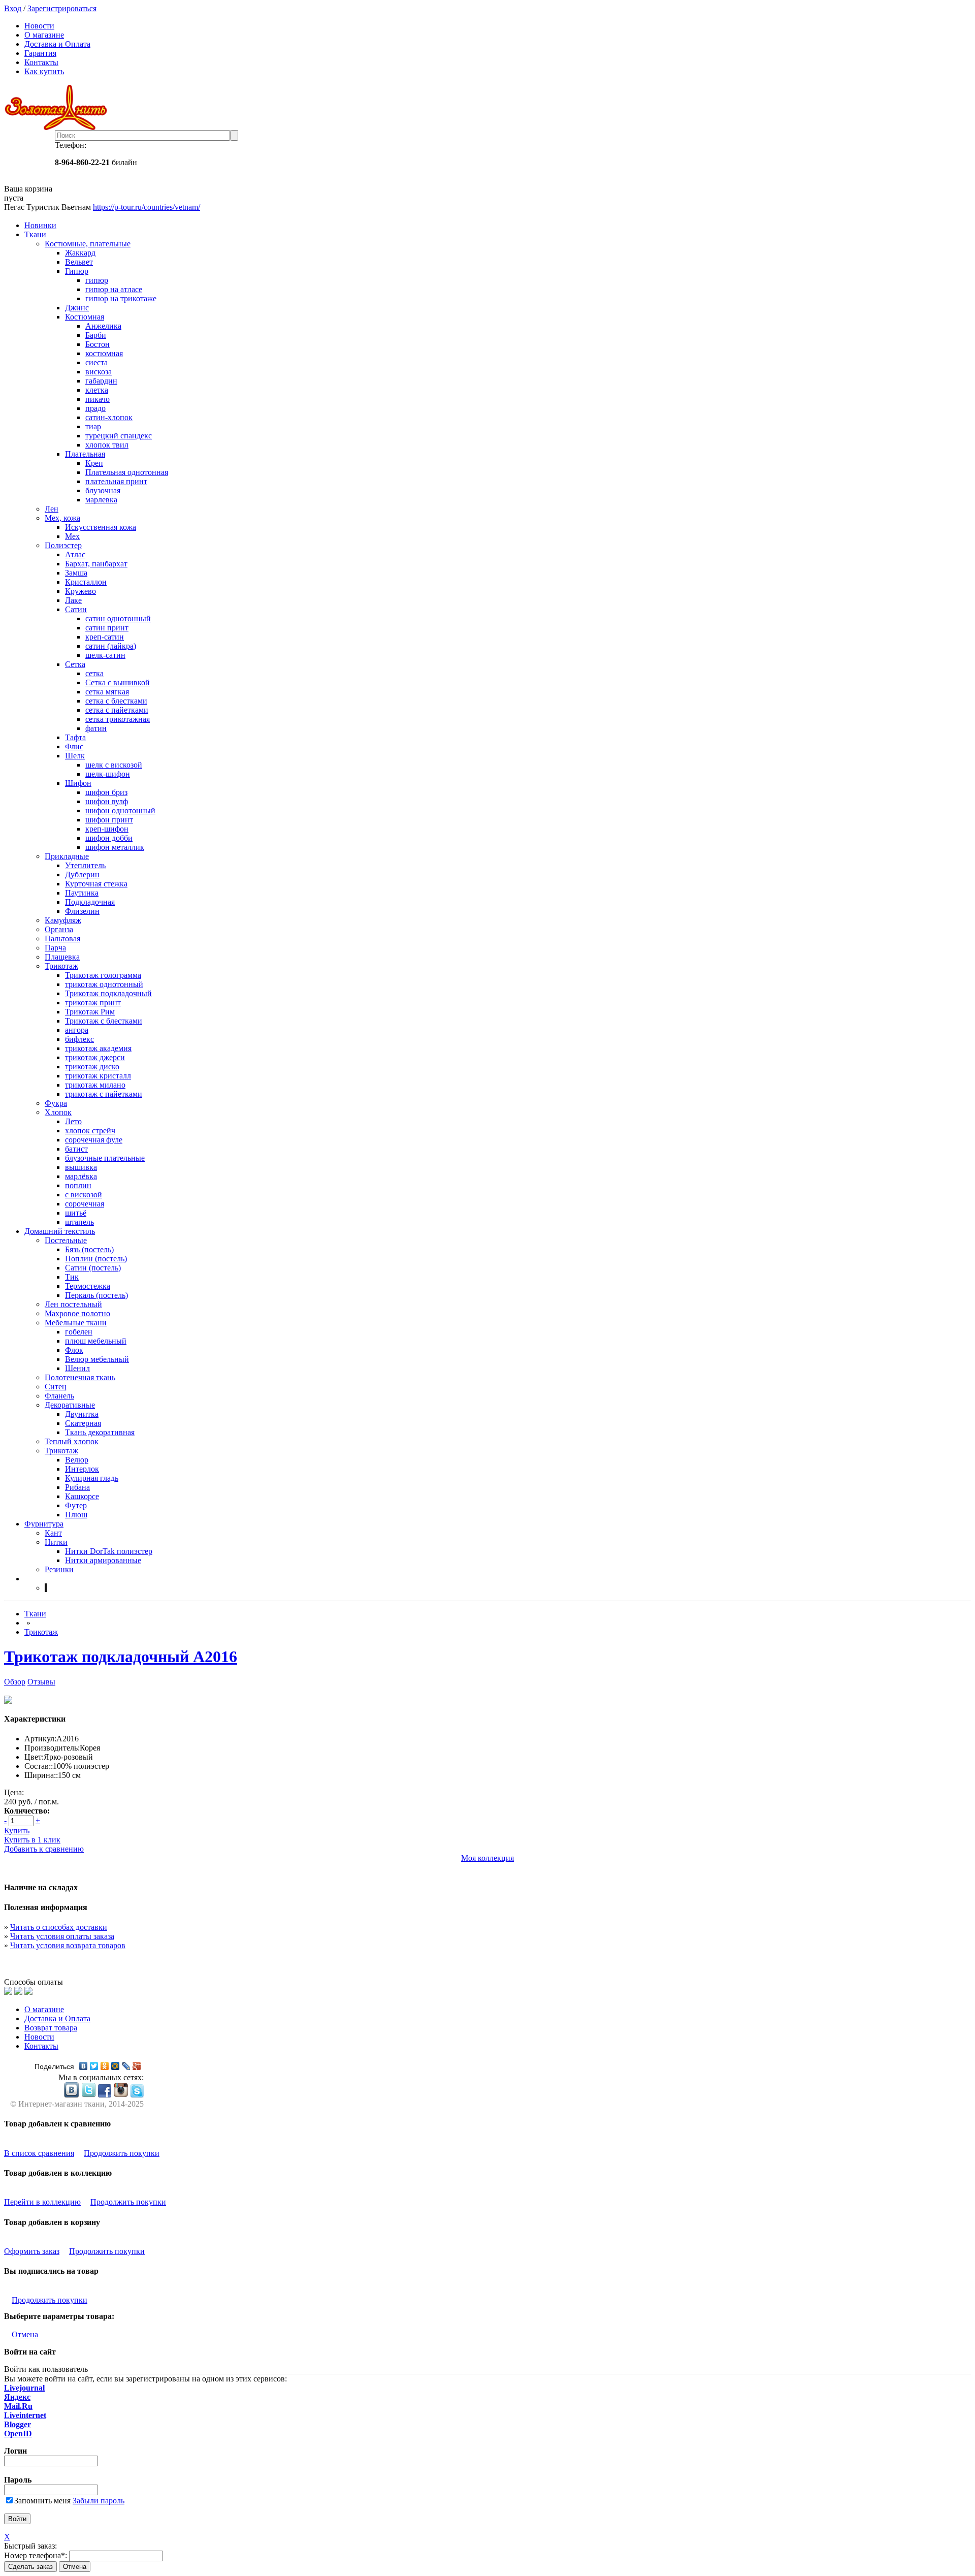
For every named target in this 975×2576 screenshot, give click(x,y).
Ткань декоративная (100, 1432)
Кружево (80, 591)
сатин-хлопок (109, 417)
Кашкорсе (82, 1496)
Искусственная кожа (101, 527)
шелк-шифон (108, 774)
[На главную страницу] (487, 107)
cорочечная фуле (94, 1140)
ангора (77, 1030)
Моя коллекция (487, 1858)
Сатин (76, 609)
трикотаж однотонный (104, 984)
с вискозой (84, 1195)
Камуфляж (63, 920)
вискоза (99, 372)
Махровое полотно (77, 1313)
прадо (95, 408)
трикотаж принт (93, 1003)
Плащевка (62, 957)
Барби (96, 335)
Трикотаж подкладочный (108, 993)
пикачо (97, 399)
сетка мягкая (107, 692)
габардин (101, 381)
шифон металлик (115, 847)
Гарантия (40, 53)
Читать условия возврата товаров (68, 1945)
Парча (55, 948)
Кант (53, 1533)
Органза (59, 929)
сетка (94, 673)
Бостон (97, 344)
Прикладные (67, 856)
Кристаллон (86, 582)
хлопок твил (107, 445)
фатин (96, 728)
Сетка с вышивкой (118, 682)
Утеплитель (85, 865)
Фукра (56, 1103)
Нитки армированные (103, 1560)
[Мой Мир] (116, 2066)
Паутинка (82, 893)
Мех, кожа (62, 518)
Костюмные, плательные (88, 244)
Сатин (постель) (93, 1268)
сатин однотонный (118, 618)
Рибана (77, 1487)
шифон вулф (107, 801)
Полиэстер (63, 545)
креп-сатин (105, 637)
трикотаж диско (92, 1067)
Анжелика (103, 326)
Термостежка (88, 1286)
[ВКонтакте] (84, 2066)
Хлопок (58, 1112)
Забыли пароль (99, 2501)
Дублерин (82, 874)
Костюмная (85, 317)
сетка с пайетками (117, 710)
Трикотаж (61, 966)
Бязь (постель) (89, 1249)
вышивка (81, 1167)
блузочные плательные (105, 1158)
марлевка (101, 500)
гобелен (79, 1332)
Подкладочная (90, 902)
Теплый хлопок (72, 1441)
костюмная (104, 353)
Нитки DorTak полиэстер (109, 1551)
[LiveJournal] (126, 2066)
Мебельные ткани (76, 1323)
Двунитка (82, 1414)
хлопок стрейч (90, 1131)
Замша (76, 573)
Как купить (44, 71)
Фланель (59, 1396)
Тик (72, 1277)
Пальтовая (62, 939)
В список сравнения (39, 2153)
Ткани (35, 234)
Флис (74, 746)
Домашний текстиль (60, 1231)
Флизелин (82, 911)
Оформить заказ (32, 2251)
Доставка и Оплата (57, 44)
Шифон (78, 783)
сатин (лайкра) (111, 646)
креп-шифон (107, 829)
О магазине (44, 35)
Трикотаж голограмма (103, 975)
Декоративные (70, 1405)
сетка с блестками (116, 701)
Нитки (56, 1542)
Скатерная (83, 1423)
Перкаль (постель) (96, 1295)
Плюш (76, 1515)
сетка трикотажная (118, 719)
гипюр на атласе (114, 289)
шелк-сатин (105, 655)
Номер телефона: (36, 2555)
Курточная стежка (96, 884)
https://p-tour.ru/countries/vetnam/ (147, 207)
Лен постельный (73, 1304)
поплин (78, 1185)
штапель (79, 1222)
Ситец (56, 1387)
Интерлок (82, 1469)
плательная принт (116, 481)
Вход (13, 8)
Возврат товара (51, 2028)
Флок (74, 1350)
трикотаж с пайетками (104, 1094)
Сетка (75, 664)
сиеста (96, 362)
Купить (17, 1831)
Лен (52, 509)
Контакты (41, 62)
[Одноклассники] (105, 2066)
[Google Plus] (137, 2066)
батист (76, 1149)
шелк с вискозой (114, 765)
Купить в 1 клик (32, 1840)
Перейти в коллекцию (42, 2202)
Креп (94, 463)
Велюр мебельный (97, 1359)
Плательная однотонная (127, 472)
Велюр (77, 1460)
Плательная (85, 454)
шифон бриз (106, 792)
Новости (39, 26)
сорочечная (85, 1204)
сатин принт (107, 628)
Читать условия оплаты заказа (62, 1936)
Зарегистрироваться (62, 8)
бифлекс (79, 1039)
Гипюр (77, 271)
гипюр (97, 280)
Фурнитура (44, 1524)
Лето (73, 1121)
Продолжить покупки (122, 2153)
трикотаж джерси (95, 1057)
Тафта (75, 737)
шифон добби (109, 838)
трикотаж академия (98, 1048)
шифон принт (109, 820)
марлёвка (81, 1176)
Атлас (75, 554)
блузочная (103, 490)
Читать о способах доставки (59, 1927)
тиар (93, 426)
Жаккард (80, 253)
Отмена (25, 2334)
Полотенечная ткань (80, 1377)
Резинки (59, 1569)
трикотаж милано (95, 1085)
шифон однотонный (120, 810)
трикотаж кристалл (98, 1076)
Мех (72, 536)
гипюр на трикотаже (121, 298)
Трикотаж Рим (90, 1012)
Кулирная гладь (92, 1478)
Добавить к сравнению (44, 1849)
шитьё (76, 1213)
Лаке (73, 600)
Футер (76, 1505)
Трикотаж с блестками (104, 1021)
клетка (97, 390)
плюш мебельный (96, 1341)
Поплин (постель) (96, 1259)
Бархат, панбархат (96, 564)
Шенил (77, 1368)
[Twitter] (94, 2066)
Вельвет (79, 262)
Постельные (66, 1240)
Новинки (40, 225)
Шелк (75, 756)
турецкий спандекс (119, 436)
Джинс (77, 308)
